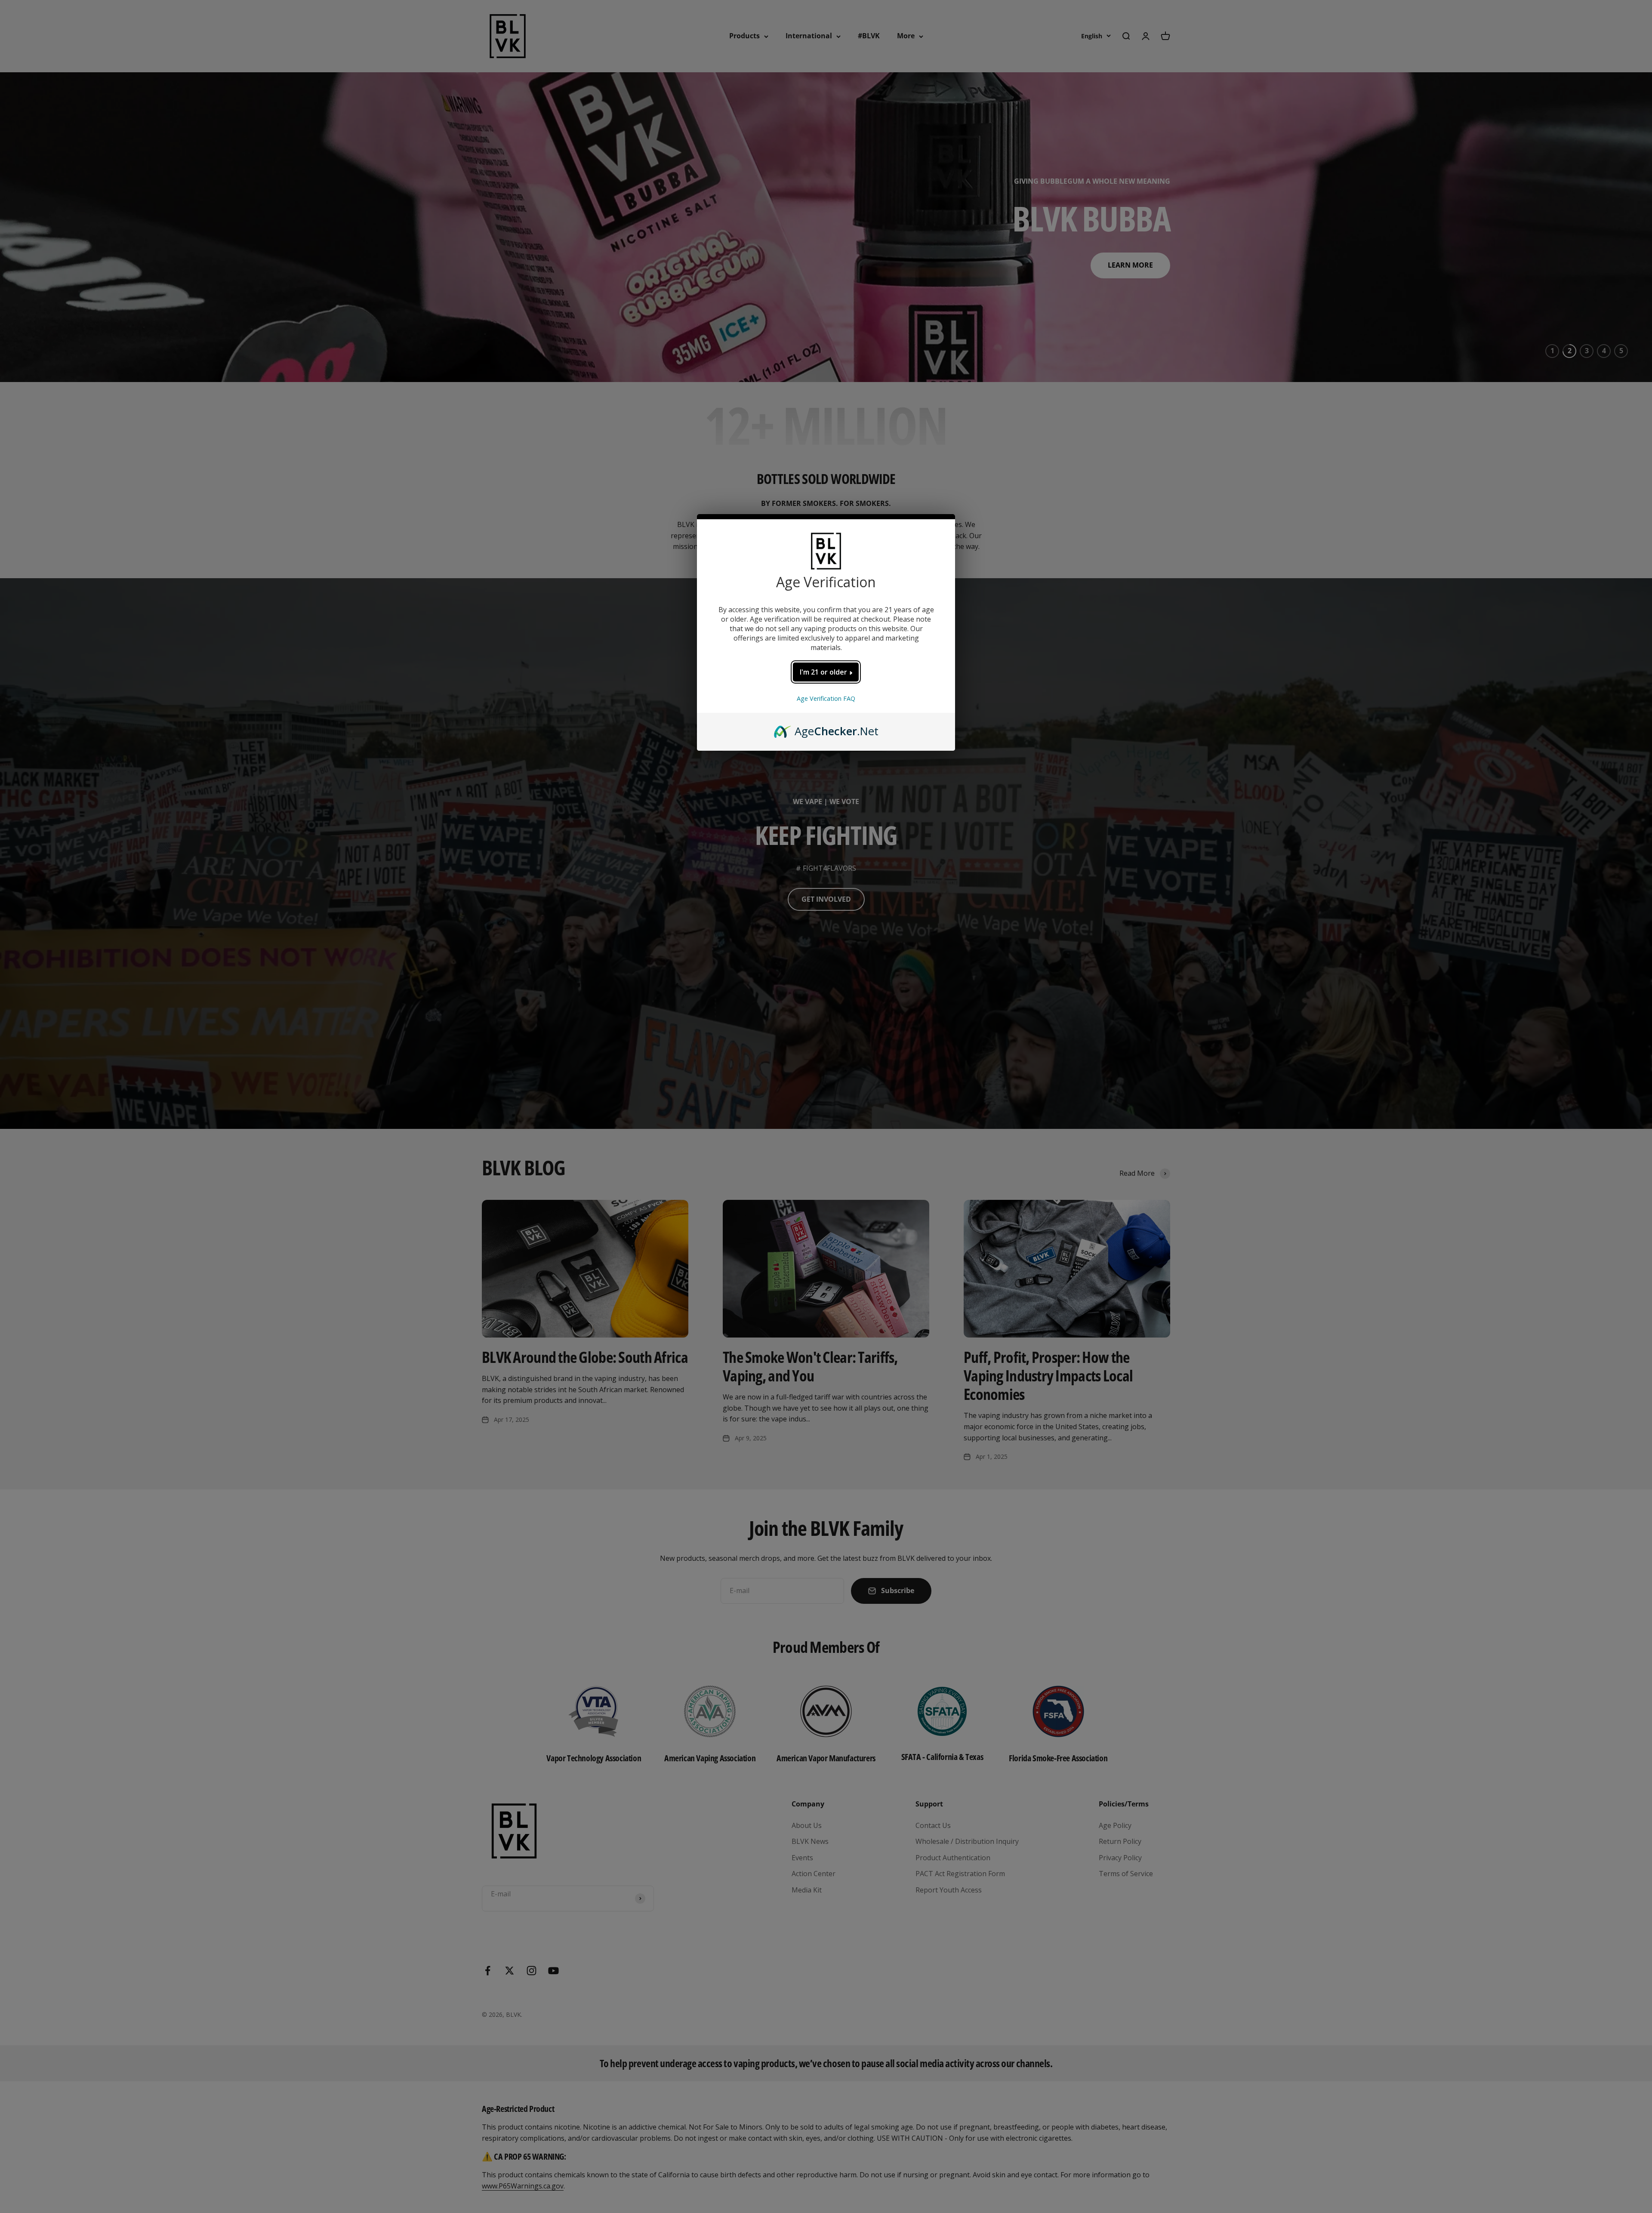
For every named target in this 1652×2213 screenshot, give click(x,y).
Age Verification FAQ (826, 698)
